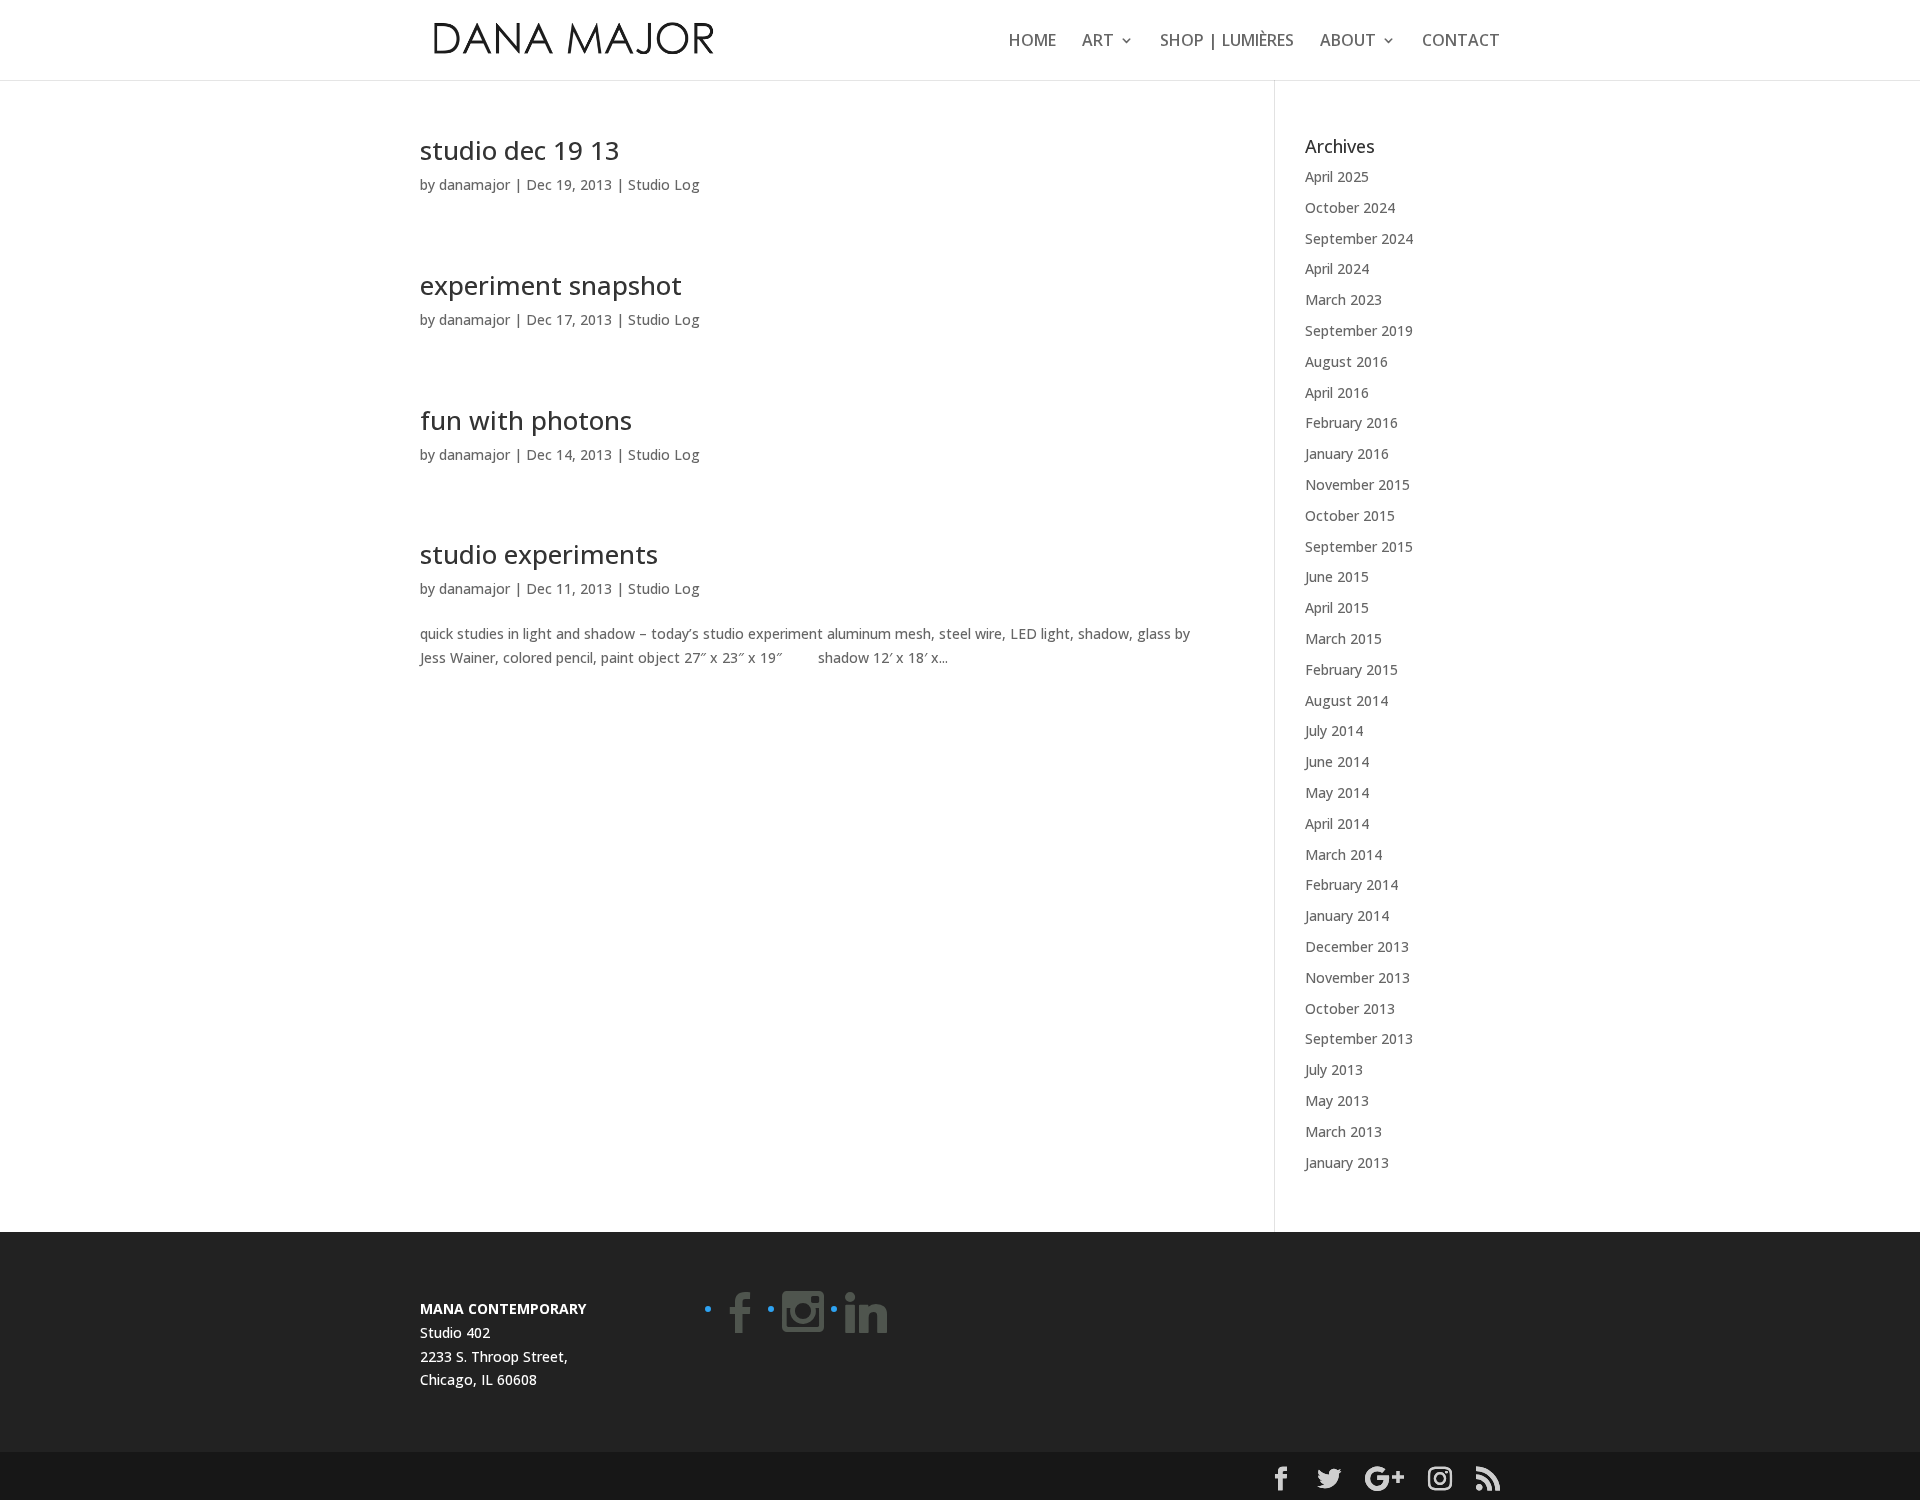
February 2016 (1351, 422)
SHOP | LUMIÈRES (1227, 42)
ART (1098, 42)
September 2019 (1359, 330)
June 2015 (1337, 576)
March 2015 (1343, 638)
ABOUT (1348, 42)
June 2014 (1337, 761)
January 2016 (1347, 453)
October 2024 (1350, 207)
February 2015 (1351, 669)
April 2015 (1337, 607)
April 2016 (1337, 392)
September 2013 (1359, 1038)
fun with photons (526, 420)
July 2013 (1334, 1069)
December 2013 (1357, 946)
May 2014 (1337, 792)
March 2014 (1343, 854)
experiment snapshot (551, 285)
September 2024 (1359, 238)
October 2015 (1350, 515)
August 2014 (1346, 700)
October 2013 (1350, 1008)
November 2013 (1357, 977)
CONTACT (1461, 42)
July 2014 (1334, 730)
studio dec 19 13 (520, 150)
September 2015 (1359, 546)
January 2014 (1347, 915)
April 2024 (1337, 268)
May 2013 (1337, 1100)
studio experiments (539, 554)
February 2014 (1351, 884)
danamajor (474, 184)
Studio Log (664, 184)
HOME (1032, 42)
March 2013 (1343, 1131)
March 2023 (1343, 299)
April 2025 (1337, 176)
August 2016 (1346, 361)
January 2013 (1347, 1162)
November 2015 (1357, 484)
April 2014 (1337, 823)
